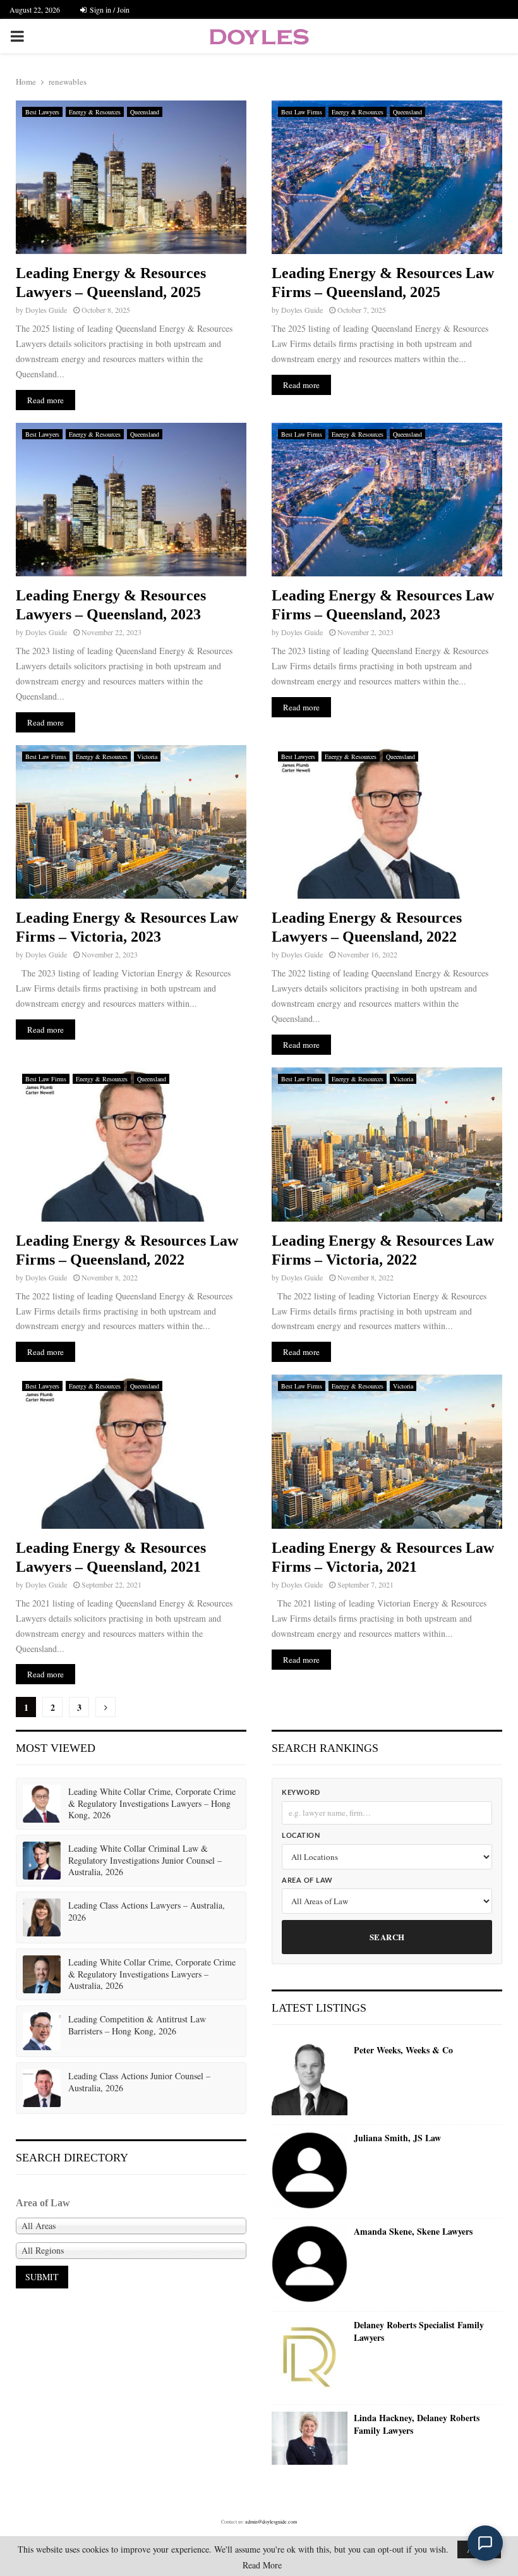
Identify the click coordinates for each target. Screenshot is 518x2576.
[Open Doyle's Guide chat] (485, 2543)
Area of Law (307, 1880)
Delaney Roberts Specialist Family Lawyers (419, 2331)
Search (387, 1937)
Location (301, 1836)
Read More (262, 2565)
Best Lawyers (42, 112)
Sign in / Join (109, 9)
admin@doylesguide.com (271, 2522)
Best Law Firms (302, 112)
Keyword (301, 1793)
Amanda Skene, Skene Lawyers (413, 2232)
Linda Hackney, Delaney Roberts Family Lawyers (417, 2424)
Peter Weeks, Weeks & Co (403, 2050)
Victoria (147, 756)
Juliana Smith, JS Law (397, 2138)
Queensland (145, 112)
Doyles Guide (46, 310)
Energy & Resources (95, 112)
